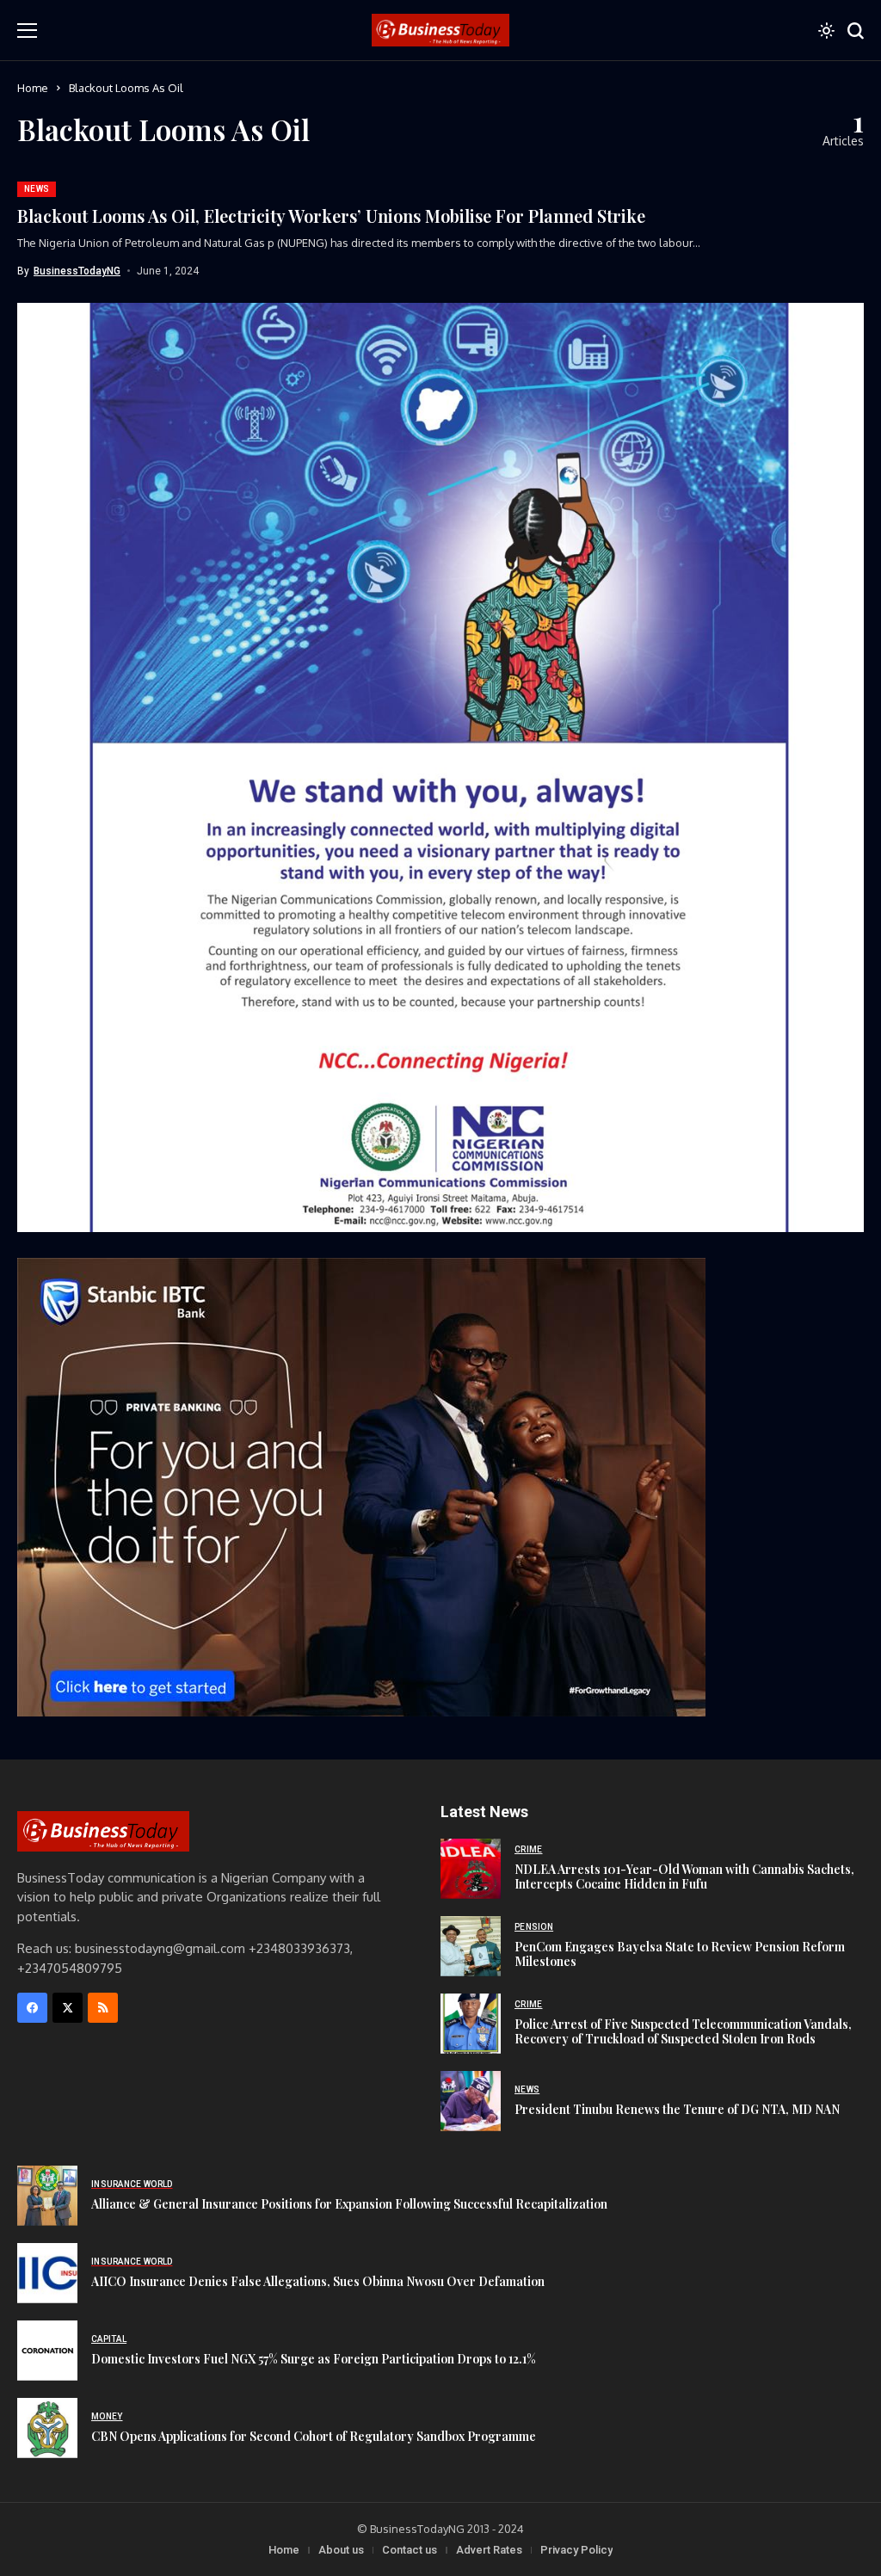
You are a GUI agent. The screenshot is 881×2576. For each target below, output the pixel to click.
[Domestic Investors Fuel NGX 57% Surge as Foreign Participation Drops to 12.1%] (47, 2351)
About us (341, 2550)
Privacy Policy (576, 2550)
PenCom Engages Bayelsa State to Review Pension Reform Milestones (680, 1954)
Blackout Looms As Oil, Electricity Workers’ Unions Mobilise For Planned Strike (331, 216)
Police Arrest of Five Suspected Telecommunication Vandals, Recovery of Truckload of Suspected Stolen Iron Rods (683, 2031)
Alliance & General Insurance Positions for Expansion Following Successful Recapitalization (349, 2204)
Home (33, 88)
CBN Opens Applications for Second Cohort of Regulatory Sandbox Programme (314, 2436)
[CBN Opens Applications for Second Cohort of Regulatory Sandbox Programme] (47, 2428)
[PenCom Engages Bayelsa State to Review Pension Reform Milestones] (471, 1946)
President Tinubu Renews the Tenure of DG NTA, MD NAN (677, 2109)
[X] (68, 2008)
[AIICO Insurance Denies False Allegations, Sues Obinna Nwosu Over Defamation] (47, 2273)
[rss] (103, 2008)
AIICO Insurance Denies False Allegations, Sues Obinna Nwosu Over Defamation (318, 2281)
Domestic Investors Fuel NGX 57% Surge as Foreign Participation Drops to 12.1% (314, 2359)
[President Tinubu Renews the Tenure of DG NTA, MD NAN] (471, 2101)
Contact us (410, 2550)
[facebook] (32, 2008)
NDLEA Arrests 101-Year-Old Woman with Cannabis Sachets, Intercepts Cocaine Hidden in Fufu (684, 1877)
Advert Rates (489, 2550)
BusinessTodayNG (77, 271)
